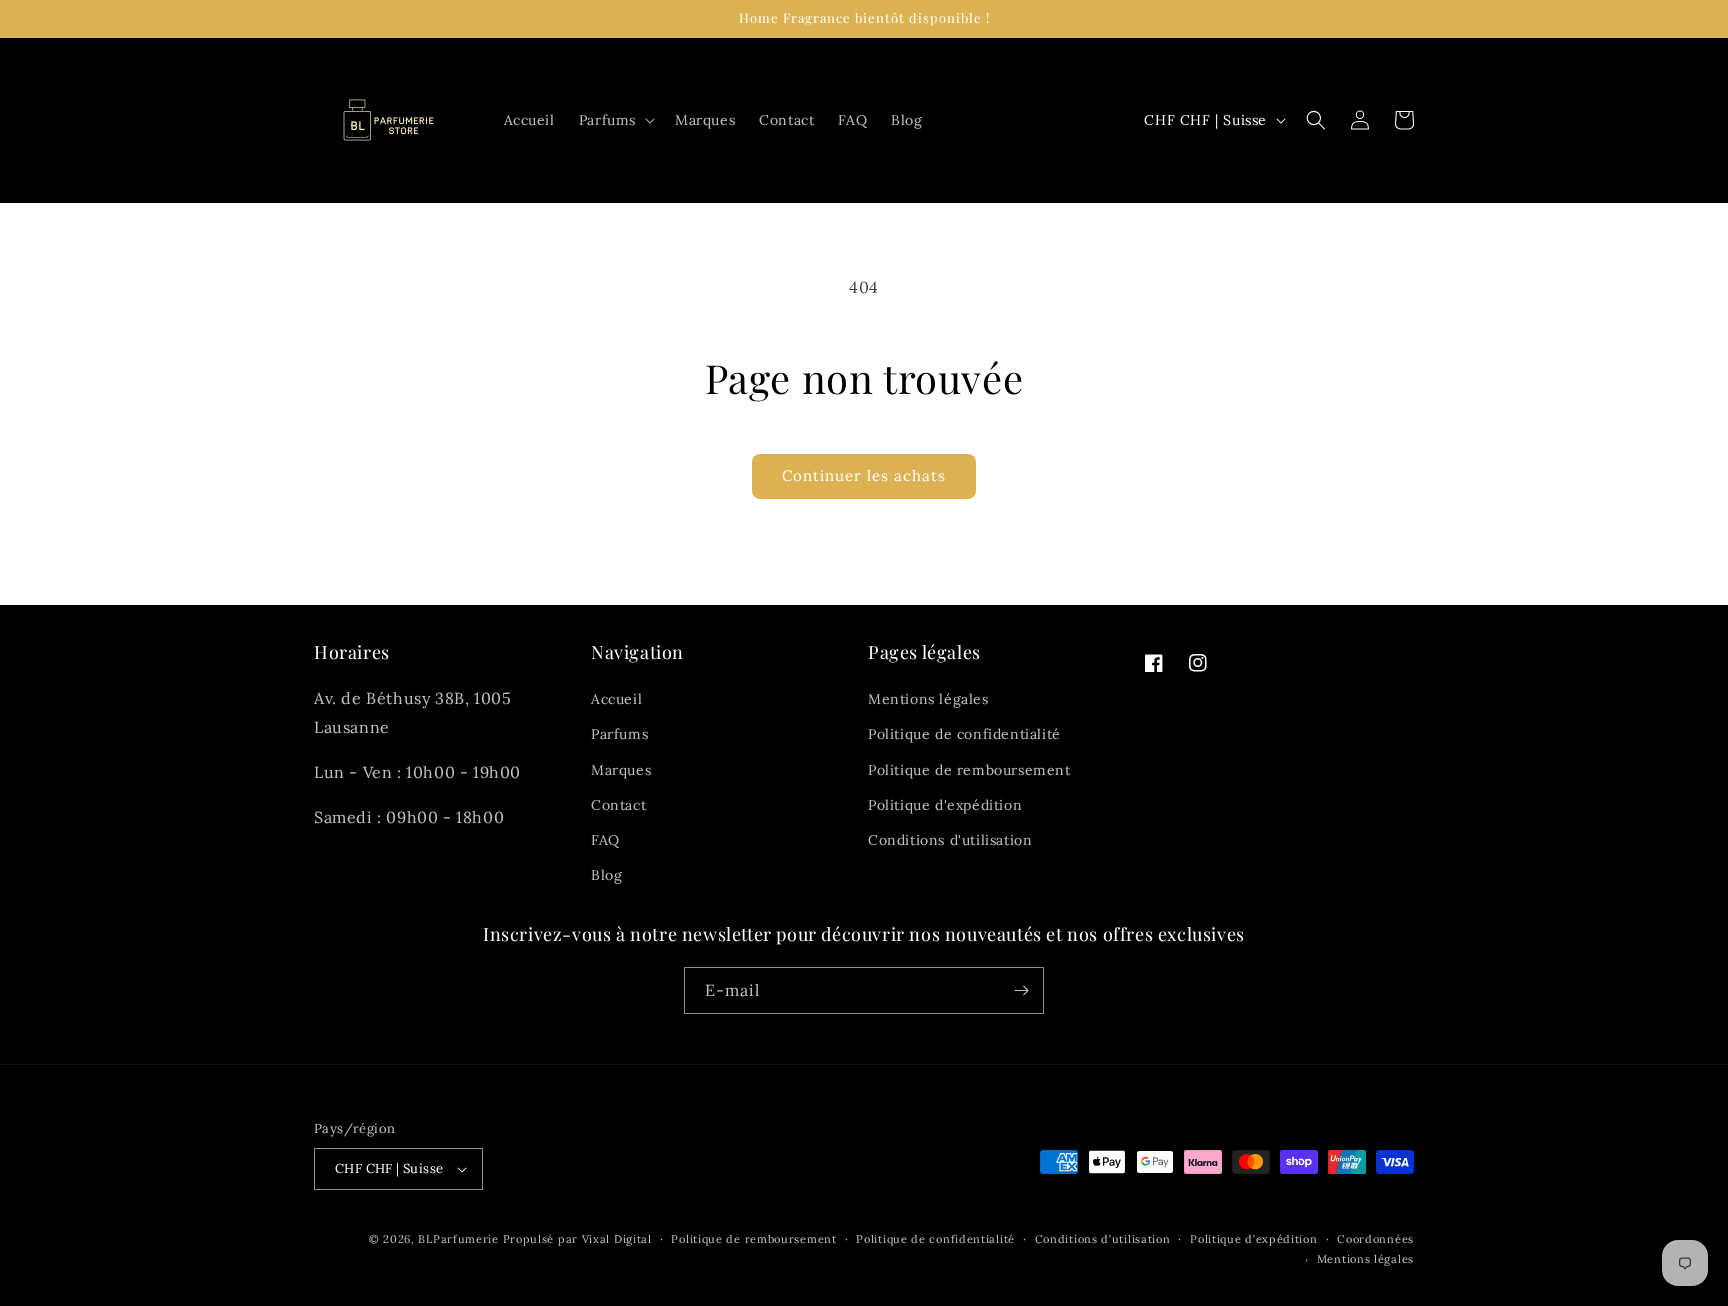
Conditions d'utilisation (950, 840)
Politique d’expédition (1253, 1239)
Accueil (616, 699)
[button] (615, 120)
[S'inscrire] (1021, 990)
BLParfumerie (458, 1239)
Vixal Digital (617, 1239)
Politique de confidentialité (964, 734)
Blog (606, 875)
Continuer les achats (864, 475)
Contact (618, 805)
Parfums (619, 734)
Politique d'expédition (945, 805)
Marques (621, 770)
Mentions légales (928, 699)
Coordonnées (1375, 1239)
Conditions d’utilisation (1103, 1239)
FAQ (605, 840)
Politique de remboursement (969, 770)
